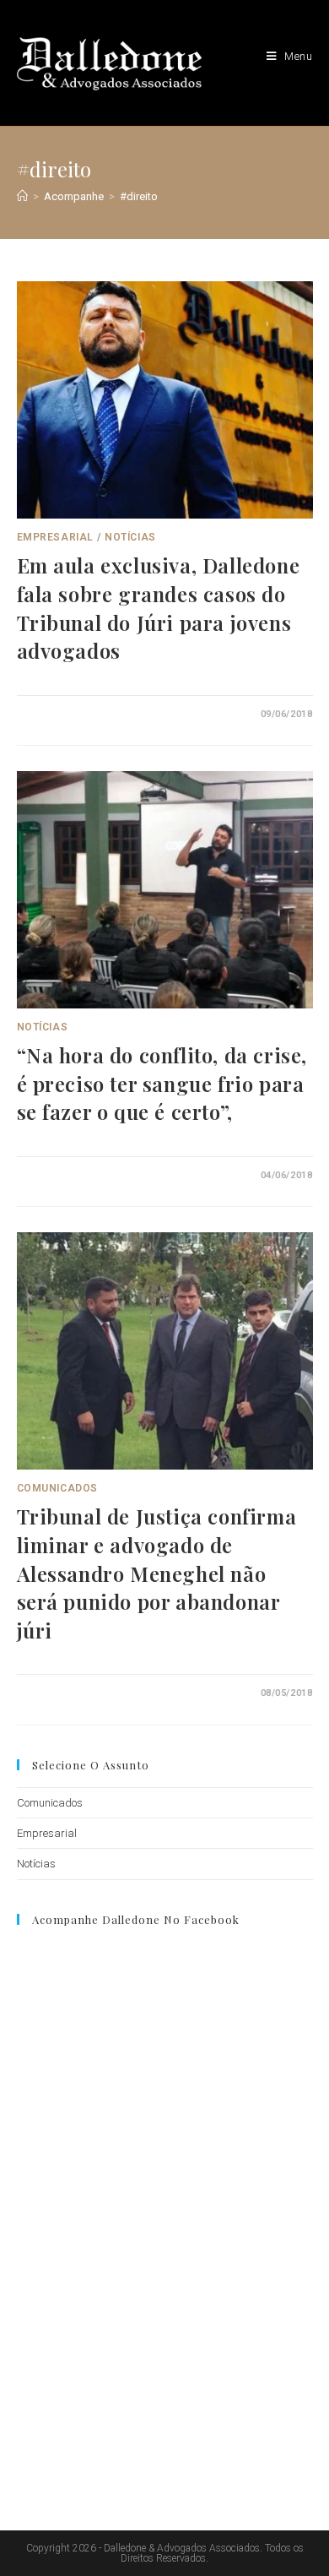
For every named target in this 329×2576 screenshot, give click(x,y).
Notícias (130, 537)
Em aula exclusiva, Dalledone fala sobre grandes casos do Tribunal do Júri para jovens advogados (159, 608)
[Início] (22, 196)
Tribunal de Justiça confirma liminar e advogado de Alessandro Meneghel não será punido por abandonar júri (157, 1573)
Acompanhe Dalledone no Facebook (136, 1919)
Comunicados (58, 1488)
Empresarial (56, 537)
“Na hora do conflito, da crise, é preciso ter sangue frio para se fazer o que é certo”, (162, 1083)
